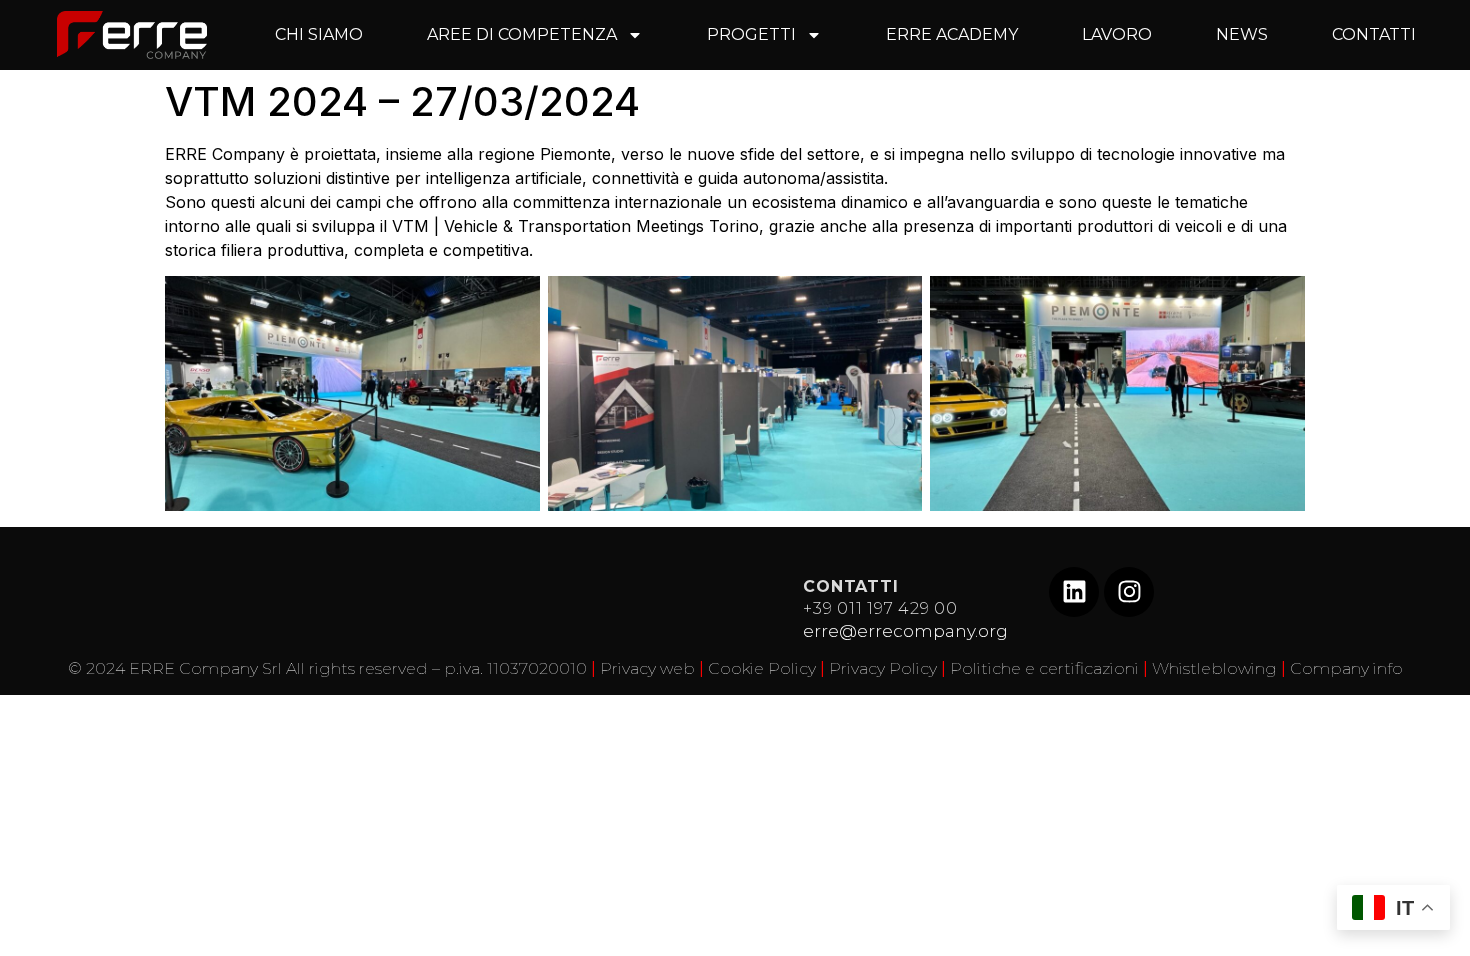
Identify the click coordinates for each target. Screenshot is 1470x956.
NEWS (1242, 34)
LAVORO (1117, 34)
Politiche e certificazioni (1044, 668)
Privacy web (647, 668)
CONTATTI (1374, 34)
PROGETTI (751, 34)
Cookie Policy (762, 668)
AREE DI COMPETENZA (522, 34)
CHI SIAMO (319, 34)
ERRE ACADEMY (952, 34)
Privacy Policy (883, 668)
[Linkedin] (1074, 592)
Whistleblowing (1214, 668)
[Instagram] (1129, 592)
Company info (1346, 668)
